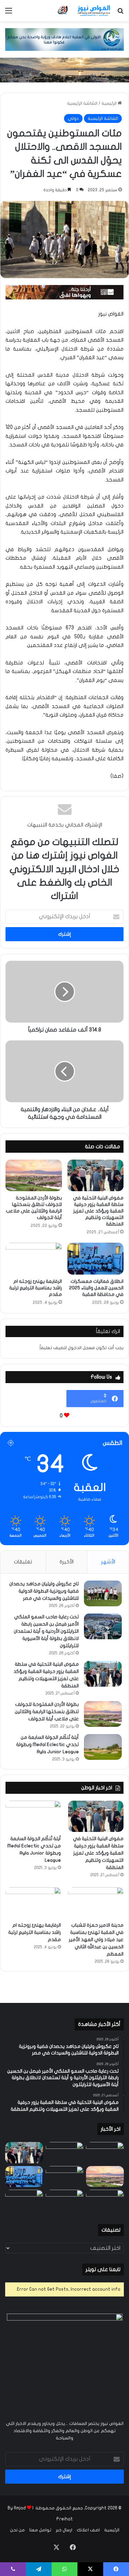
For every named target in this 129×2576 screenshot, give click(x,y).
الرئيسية (110, 103)
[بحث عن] (120, 13)
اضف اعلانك (88, 2530)
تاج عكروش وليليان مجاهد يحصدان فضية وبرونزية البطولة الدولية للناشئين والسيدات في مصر (44, 1591)
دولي (73, 118)
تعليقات (23, 1562)
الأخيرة (67, 1562)
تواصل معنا (40, 2530)
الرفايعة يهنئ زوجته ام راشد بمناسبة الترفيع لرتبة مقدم (36, 1288)
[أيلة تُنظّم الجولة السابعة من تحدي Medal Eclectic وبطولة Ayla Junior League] (103, 1747)
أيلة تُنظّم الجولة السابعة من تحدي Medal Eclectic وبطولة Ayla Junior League (47, 1745)
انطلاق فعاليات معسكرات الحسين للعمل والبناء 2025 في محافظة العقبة (96, 1288)
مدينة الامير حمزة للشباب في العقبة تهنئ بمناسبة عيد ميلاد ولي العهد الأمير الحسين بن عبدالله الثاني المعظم (96, 1940)
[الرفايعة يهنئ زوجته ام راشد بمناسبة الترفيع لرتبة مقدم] (34, 1258)
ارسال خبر (64, 2530)
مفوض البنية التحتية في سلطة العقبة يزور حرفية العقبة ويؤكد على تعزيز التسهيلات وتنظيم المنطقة (98, 1211)
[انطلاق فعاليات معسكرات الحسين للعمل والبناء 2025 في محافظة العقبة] (96, 1258)
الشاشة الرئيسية (82, 103)
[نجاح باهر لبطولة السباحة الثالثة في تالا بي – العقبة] (24, 2200)
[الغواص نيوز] (84, 11)
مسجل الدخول (81, 1348)
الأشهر (108, 1562)
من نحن (17, 2530)
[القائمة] (9, 13)
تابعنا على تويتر (103, 2269)
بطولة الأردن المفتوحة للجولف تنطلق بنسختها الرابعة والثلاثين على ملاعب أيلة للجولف (47, 1712)
